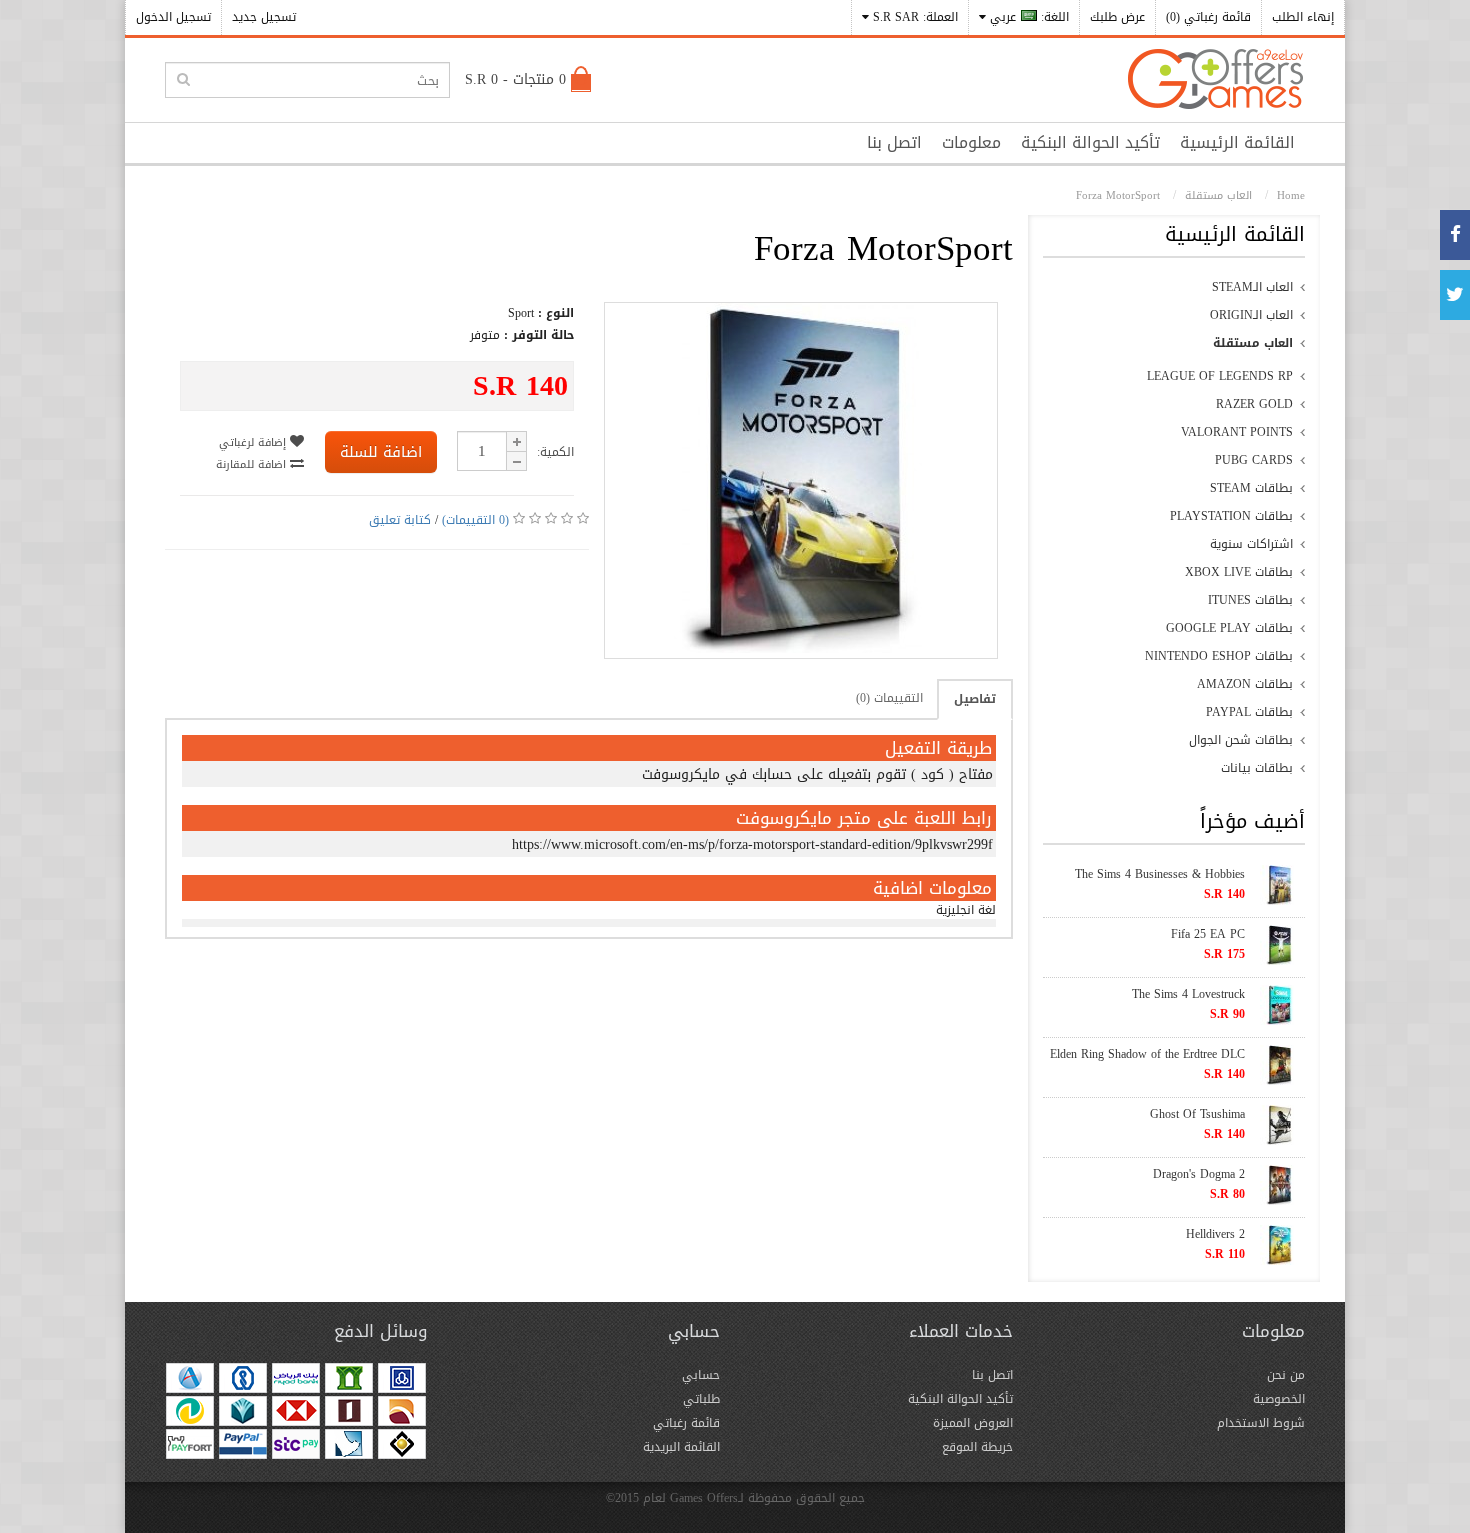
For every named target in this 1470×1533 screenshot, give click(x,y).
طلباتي (701, 1399)
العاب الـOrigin (1251, 315)
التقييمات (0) (889, 698)
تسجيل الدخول (173, 17)
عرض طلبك (1117, 17)
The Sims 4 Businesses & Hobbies (1160, 874)
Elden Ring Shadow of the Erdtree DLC (1147, 1054)
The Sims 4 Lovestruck (1188, 994)
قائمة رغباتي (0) (1208, 17)
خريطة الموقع (977, 1447)
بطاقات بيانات (1257, 768)
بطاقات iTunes (1250, 600)
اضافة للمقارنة (253, 464)
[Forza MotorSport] (801, 649)
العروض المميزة (973, 1423)
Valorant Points (1237, 432)
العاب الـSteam (1252, 287)
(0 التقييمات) (475, 520)
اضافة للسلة (381, 452)
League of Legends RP (1220, 376)
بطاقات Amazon (1245, 684)
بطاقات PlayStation (1231, 516)
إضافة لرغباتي (254, 442)
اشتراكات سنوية (1251, 544)
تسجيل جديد (264, 17)
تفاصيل (975, 699)
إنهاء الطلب (1303, 17)
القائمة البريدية (681, 1447)
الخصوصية (1279, 1399)
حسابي (701, 1375)
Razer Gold (1254, 404)
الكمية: (555, 452)
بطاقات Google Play (1229, 628)
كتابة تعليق (400, 520)
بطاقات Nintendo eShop (1219, 656)
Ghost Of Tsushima (1197, 1114)
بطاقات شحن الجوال (1241, 740)
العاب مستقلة (1253, 343)
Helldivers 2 (1215, 1234)
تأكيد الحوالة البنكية (1090, 142)
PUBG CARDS (1254, 460)
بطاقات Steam (1251, 488)
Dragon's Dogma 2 (1199, 1174)
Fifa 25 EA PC (1208, 934)
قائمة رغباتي (686, 1423)
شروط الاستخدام (1261, 1423)
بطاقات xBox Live (1239, 572)
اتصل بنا (894, 142)
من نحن (1286, 1375)
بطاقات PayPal (1249, 712)
